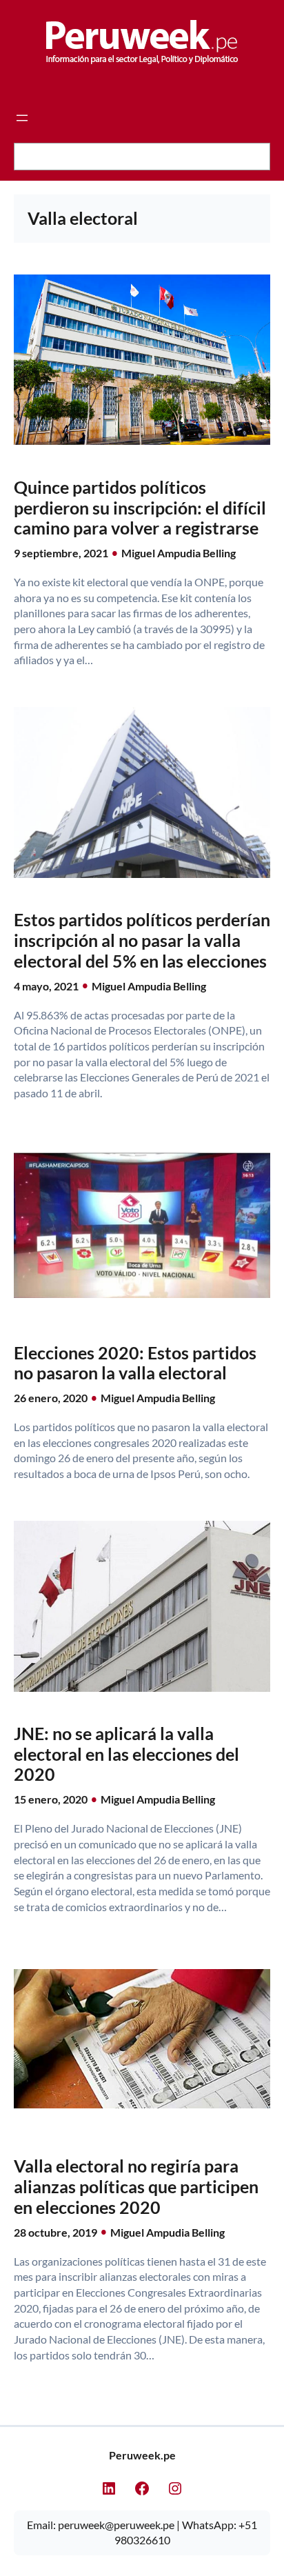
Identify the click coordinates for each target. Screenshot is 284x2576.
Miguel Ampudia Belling (179, 553)
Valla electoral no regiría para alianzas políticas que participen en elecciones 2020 (136, 2187)
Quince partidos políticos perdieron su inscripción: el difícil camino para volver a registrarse (140, 508)
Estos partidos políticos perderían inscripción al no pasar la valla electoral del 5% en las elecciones (142, 940)
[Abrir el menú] (22, 118)
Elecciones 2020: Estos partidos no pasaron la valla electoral (135, 1363)
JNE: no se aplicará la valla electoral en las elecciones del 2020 (126, 1754)
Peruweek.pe (142, 2455)
